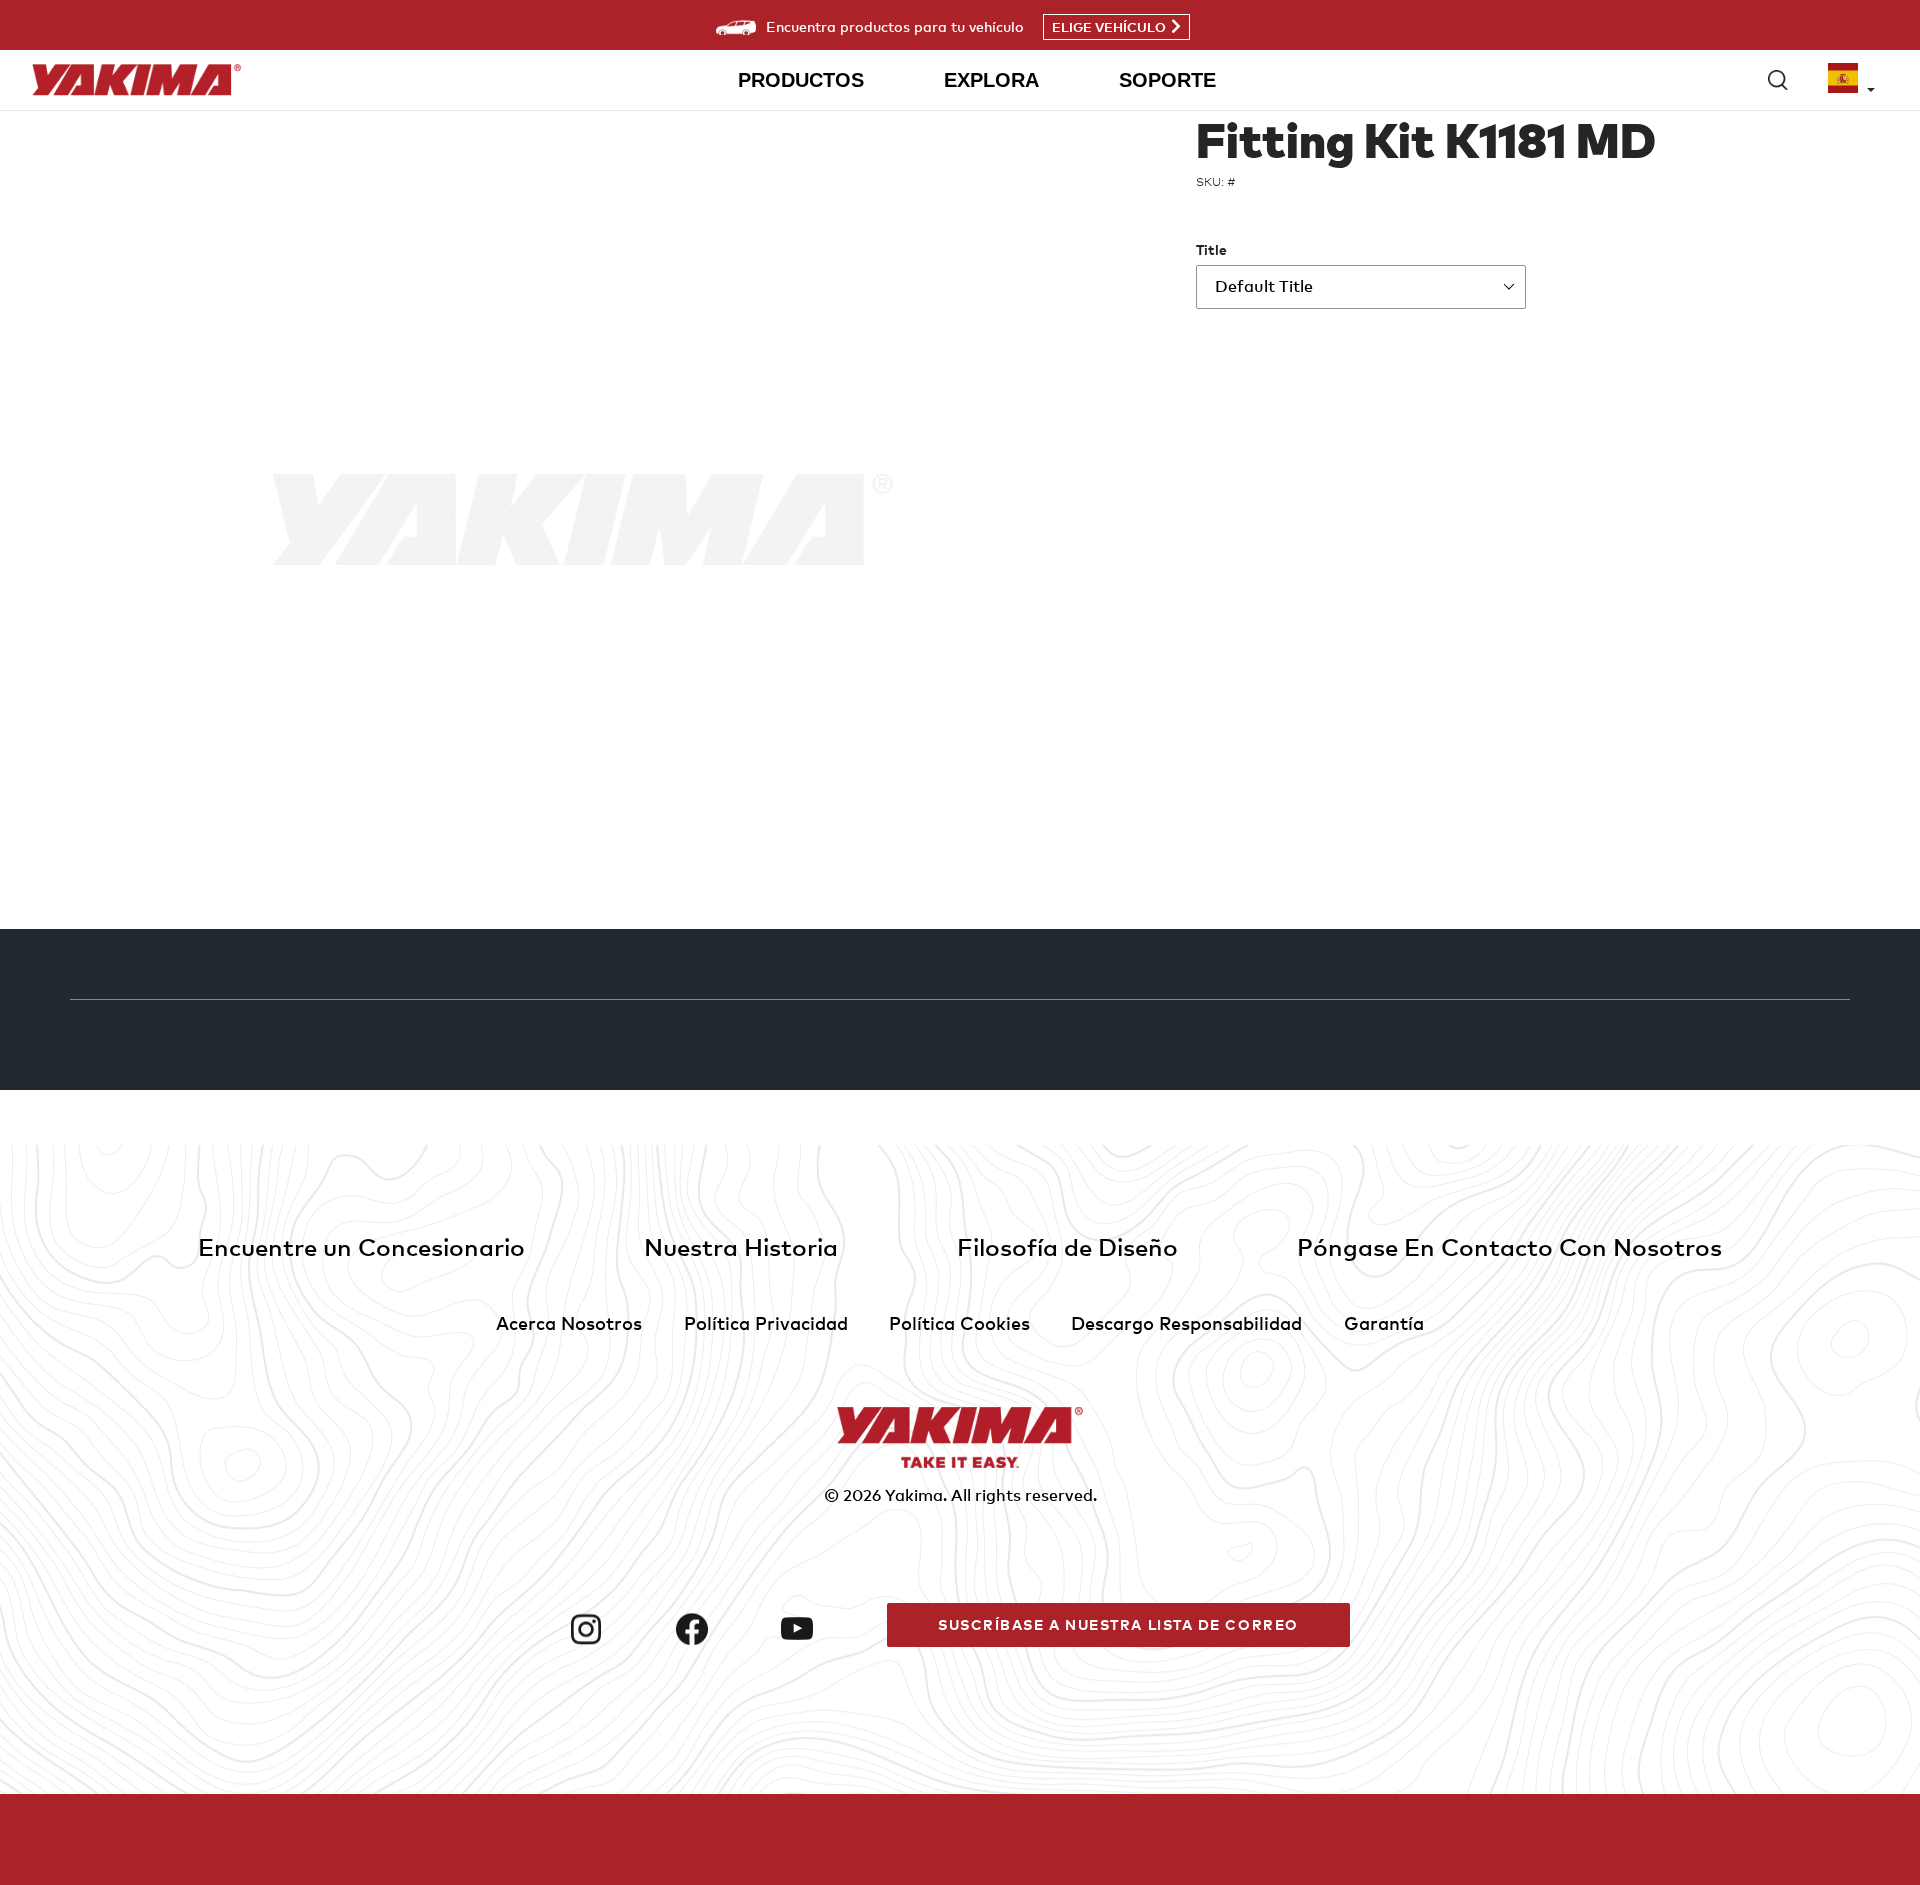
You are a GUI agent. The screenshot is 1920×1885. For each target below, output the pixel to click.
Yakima (914, 1495)
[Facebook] (721, 1629)
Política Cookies (959, 1322)
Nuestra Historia (741, 1246)
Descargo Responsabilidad (1186, 1322)
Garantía (1384, 1322)
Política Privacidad (766, 1322)
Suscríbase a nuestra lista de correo (1118, 1624)
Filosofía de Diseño (1067, 1246)
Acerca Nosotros (569, 1322)
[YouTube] (826, 1629)
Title (1211, 249)
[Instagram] (615, 1629)
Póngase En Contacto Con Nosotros (1509, 1246)
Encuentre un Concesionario (361, 1246)
